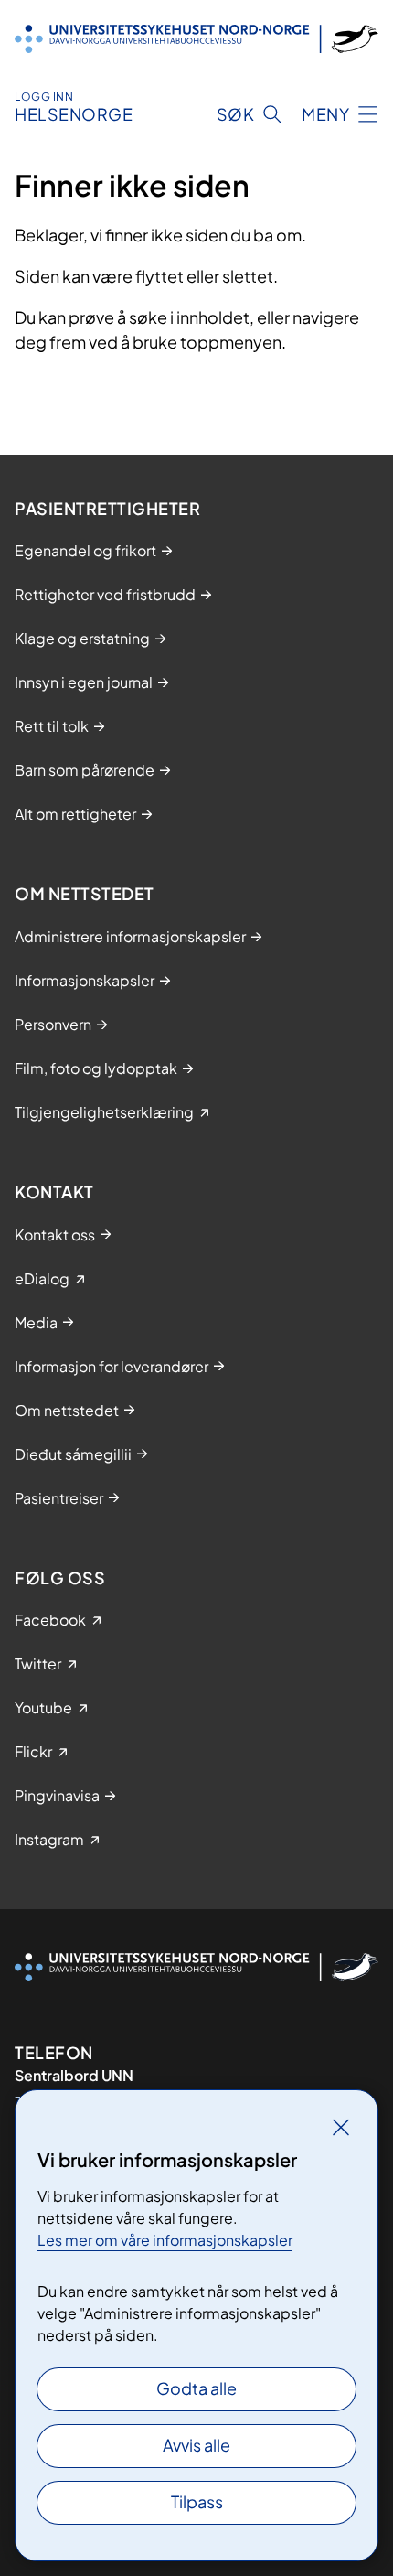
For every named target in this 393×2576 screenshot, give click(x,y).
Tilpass (197, 2501)
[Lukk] (341, 2127)
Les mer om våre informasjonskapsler (165, 2240)
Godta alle (196, 2388)
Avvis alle (196, 2445)
